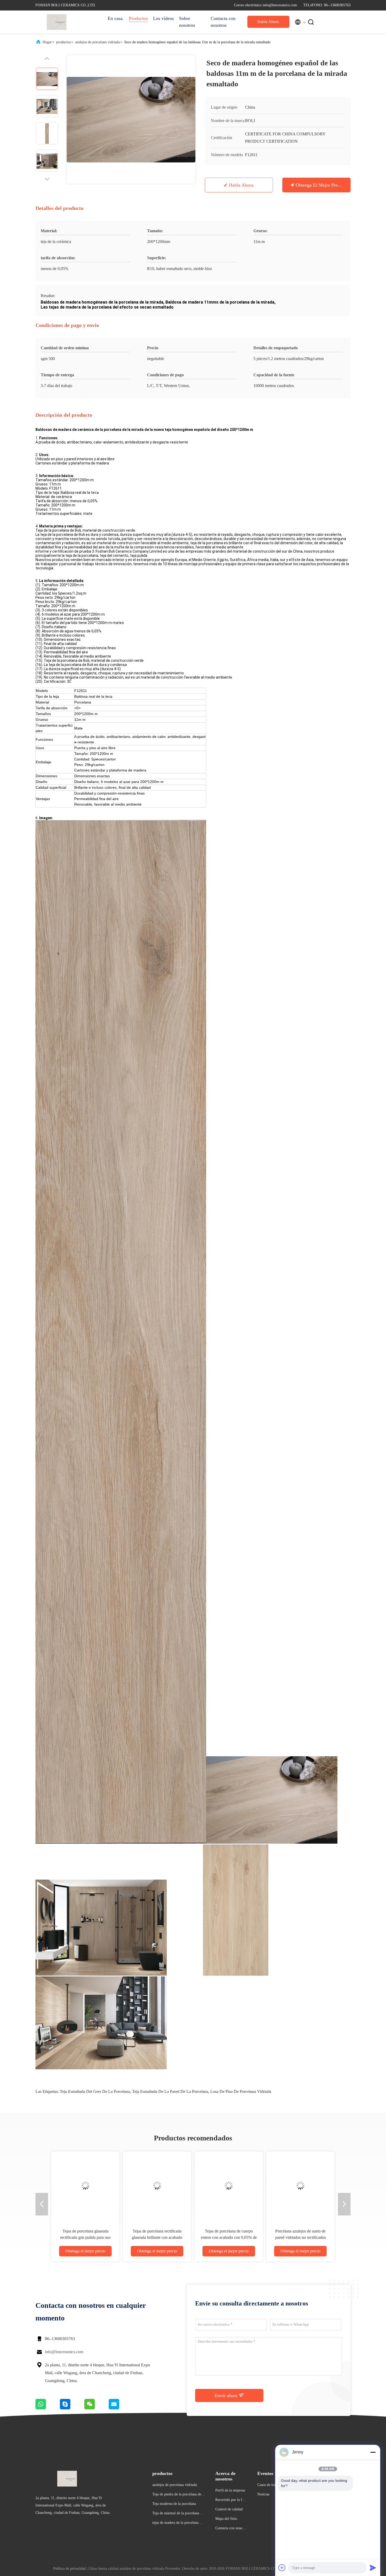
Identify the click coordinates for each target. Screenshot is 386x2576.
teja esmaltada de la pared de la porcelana (170, 2091)
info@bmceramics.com (64, 2352)
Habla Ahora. (268, 22)
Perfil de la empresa (230, 2490)
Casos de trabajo (269, 2485)
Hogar (47, 42)
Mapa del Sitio (226, 2519)
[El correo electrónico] (121, 2408)
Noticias (263, 2494)
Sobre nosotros (187, 22)
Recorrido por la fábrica (231, 2501)
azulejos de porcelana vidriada (97, 42)
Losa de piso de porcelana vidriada (241, 2091)
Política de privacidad (69, 2569)
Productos (138, 18)
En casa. (116, 18)
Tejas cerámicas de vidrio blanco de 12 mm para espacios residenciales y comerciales (301, 2237)
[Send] (373, 2568)
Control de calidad (229, 2509)
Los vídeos (163, 18)
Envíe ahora (227, 2395)
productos (63, 42)
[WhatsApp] (48, 2408)
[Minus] (373, 2452)
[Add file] (282, 2568)
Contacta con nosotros (223, 22)
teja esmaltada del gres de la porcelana (95, 2091)
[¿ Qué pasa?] (72, 2408)
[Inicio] (56, 22)
